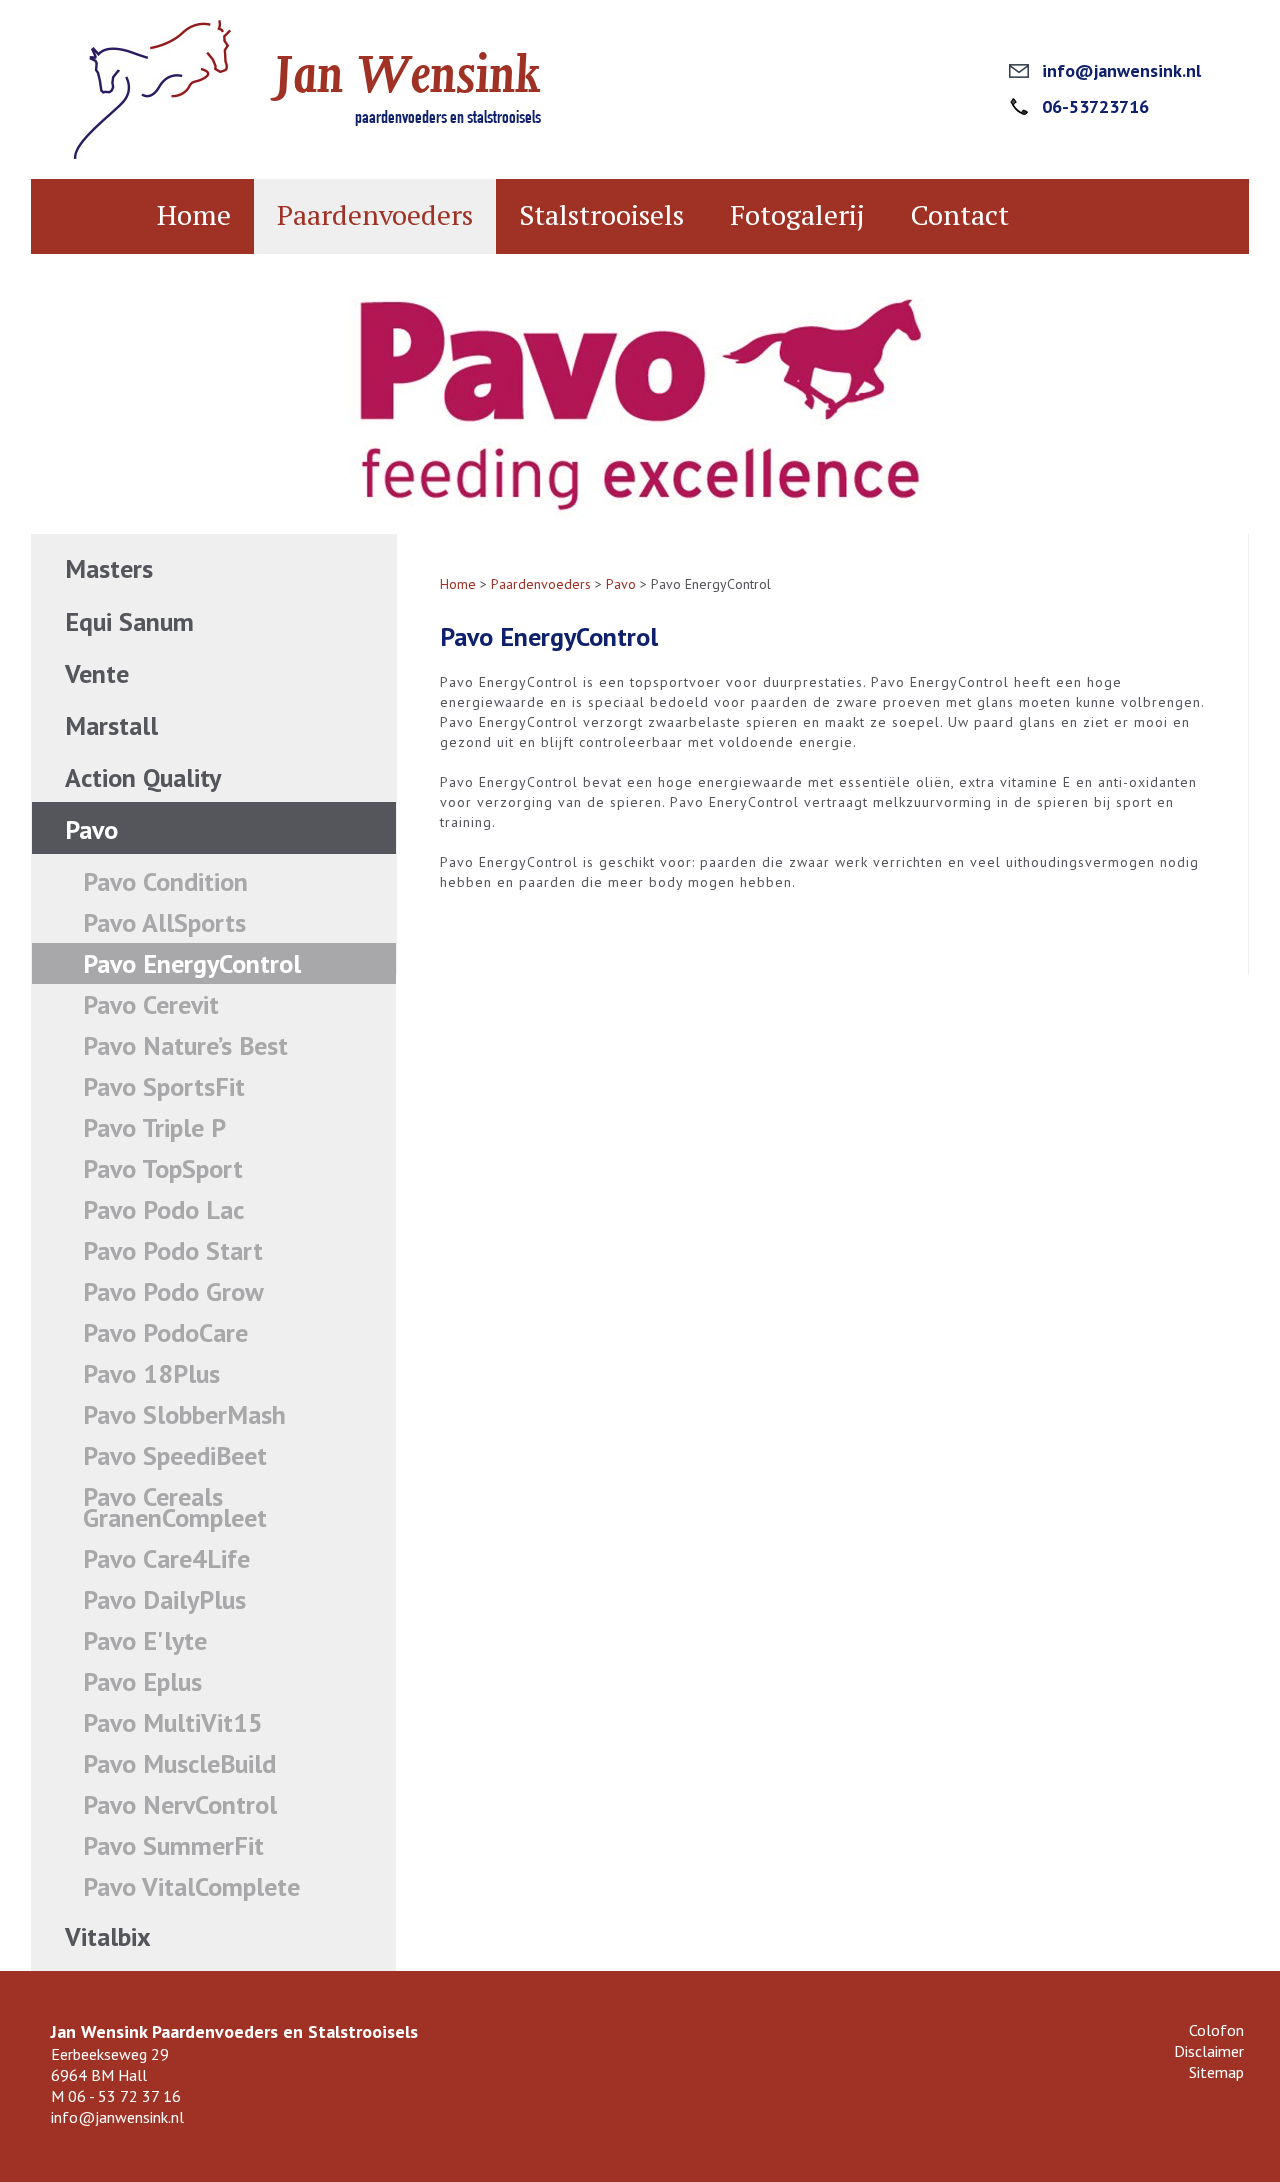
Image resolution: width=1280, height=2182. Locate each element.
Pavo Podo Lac (163, 1209)
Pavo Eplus (142, 1681)
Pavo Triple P (154, 1127)
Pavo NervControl (180, 1804)
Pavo (91, 829)
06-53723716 (1095, 106)
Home (194, 214)
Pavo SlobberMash (184, 1414)
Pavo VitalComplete (191, 1886)
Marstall (111, 725)
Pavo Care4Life (166, 1558)
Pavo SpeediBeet (175, 1455)
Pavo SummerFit (173, 1845)
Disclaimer (1209, 2051)
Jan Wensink (407, 74)
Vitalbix (108, 1936)
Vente (97, 673)
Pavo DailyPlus (164, 1599)
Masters (109, 568)
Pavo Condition (165, 881)
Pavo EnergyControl (192, 963)
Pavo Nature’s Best (185, 1045)
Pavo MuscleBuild (179, 1763)
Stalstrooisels (601, 214)
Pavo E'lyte (145, 1640)
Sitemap (1216, 2072)
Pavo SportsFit (164, 1086)
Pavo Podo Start (173, 1250)
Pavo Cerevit (151, 1004)
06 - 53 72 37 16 (124, 2096)
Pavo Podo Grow (173, 1291)
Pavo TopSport (163, 1168)
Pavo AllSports (164, 922)
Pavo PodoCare (165, 1332)
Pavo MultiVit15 (173, 1722)
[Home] (152, 154)
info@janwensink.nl (1121, 70)
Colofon (1216, 2030)
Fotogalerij (797, 214)
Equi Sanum (129, 621)
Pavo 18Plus (151, 1373)
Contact (960, 214)
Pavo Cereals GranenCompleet (175, 1507)
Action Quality (143, 777)
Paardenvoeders (375, 214)
